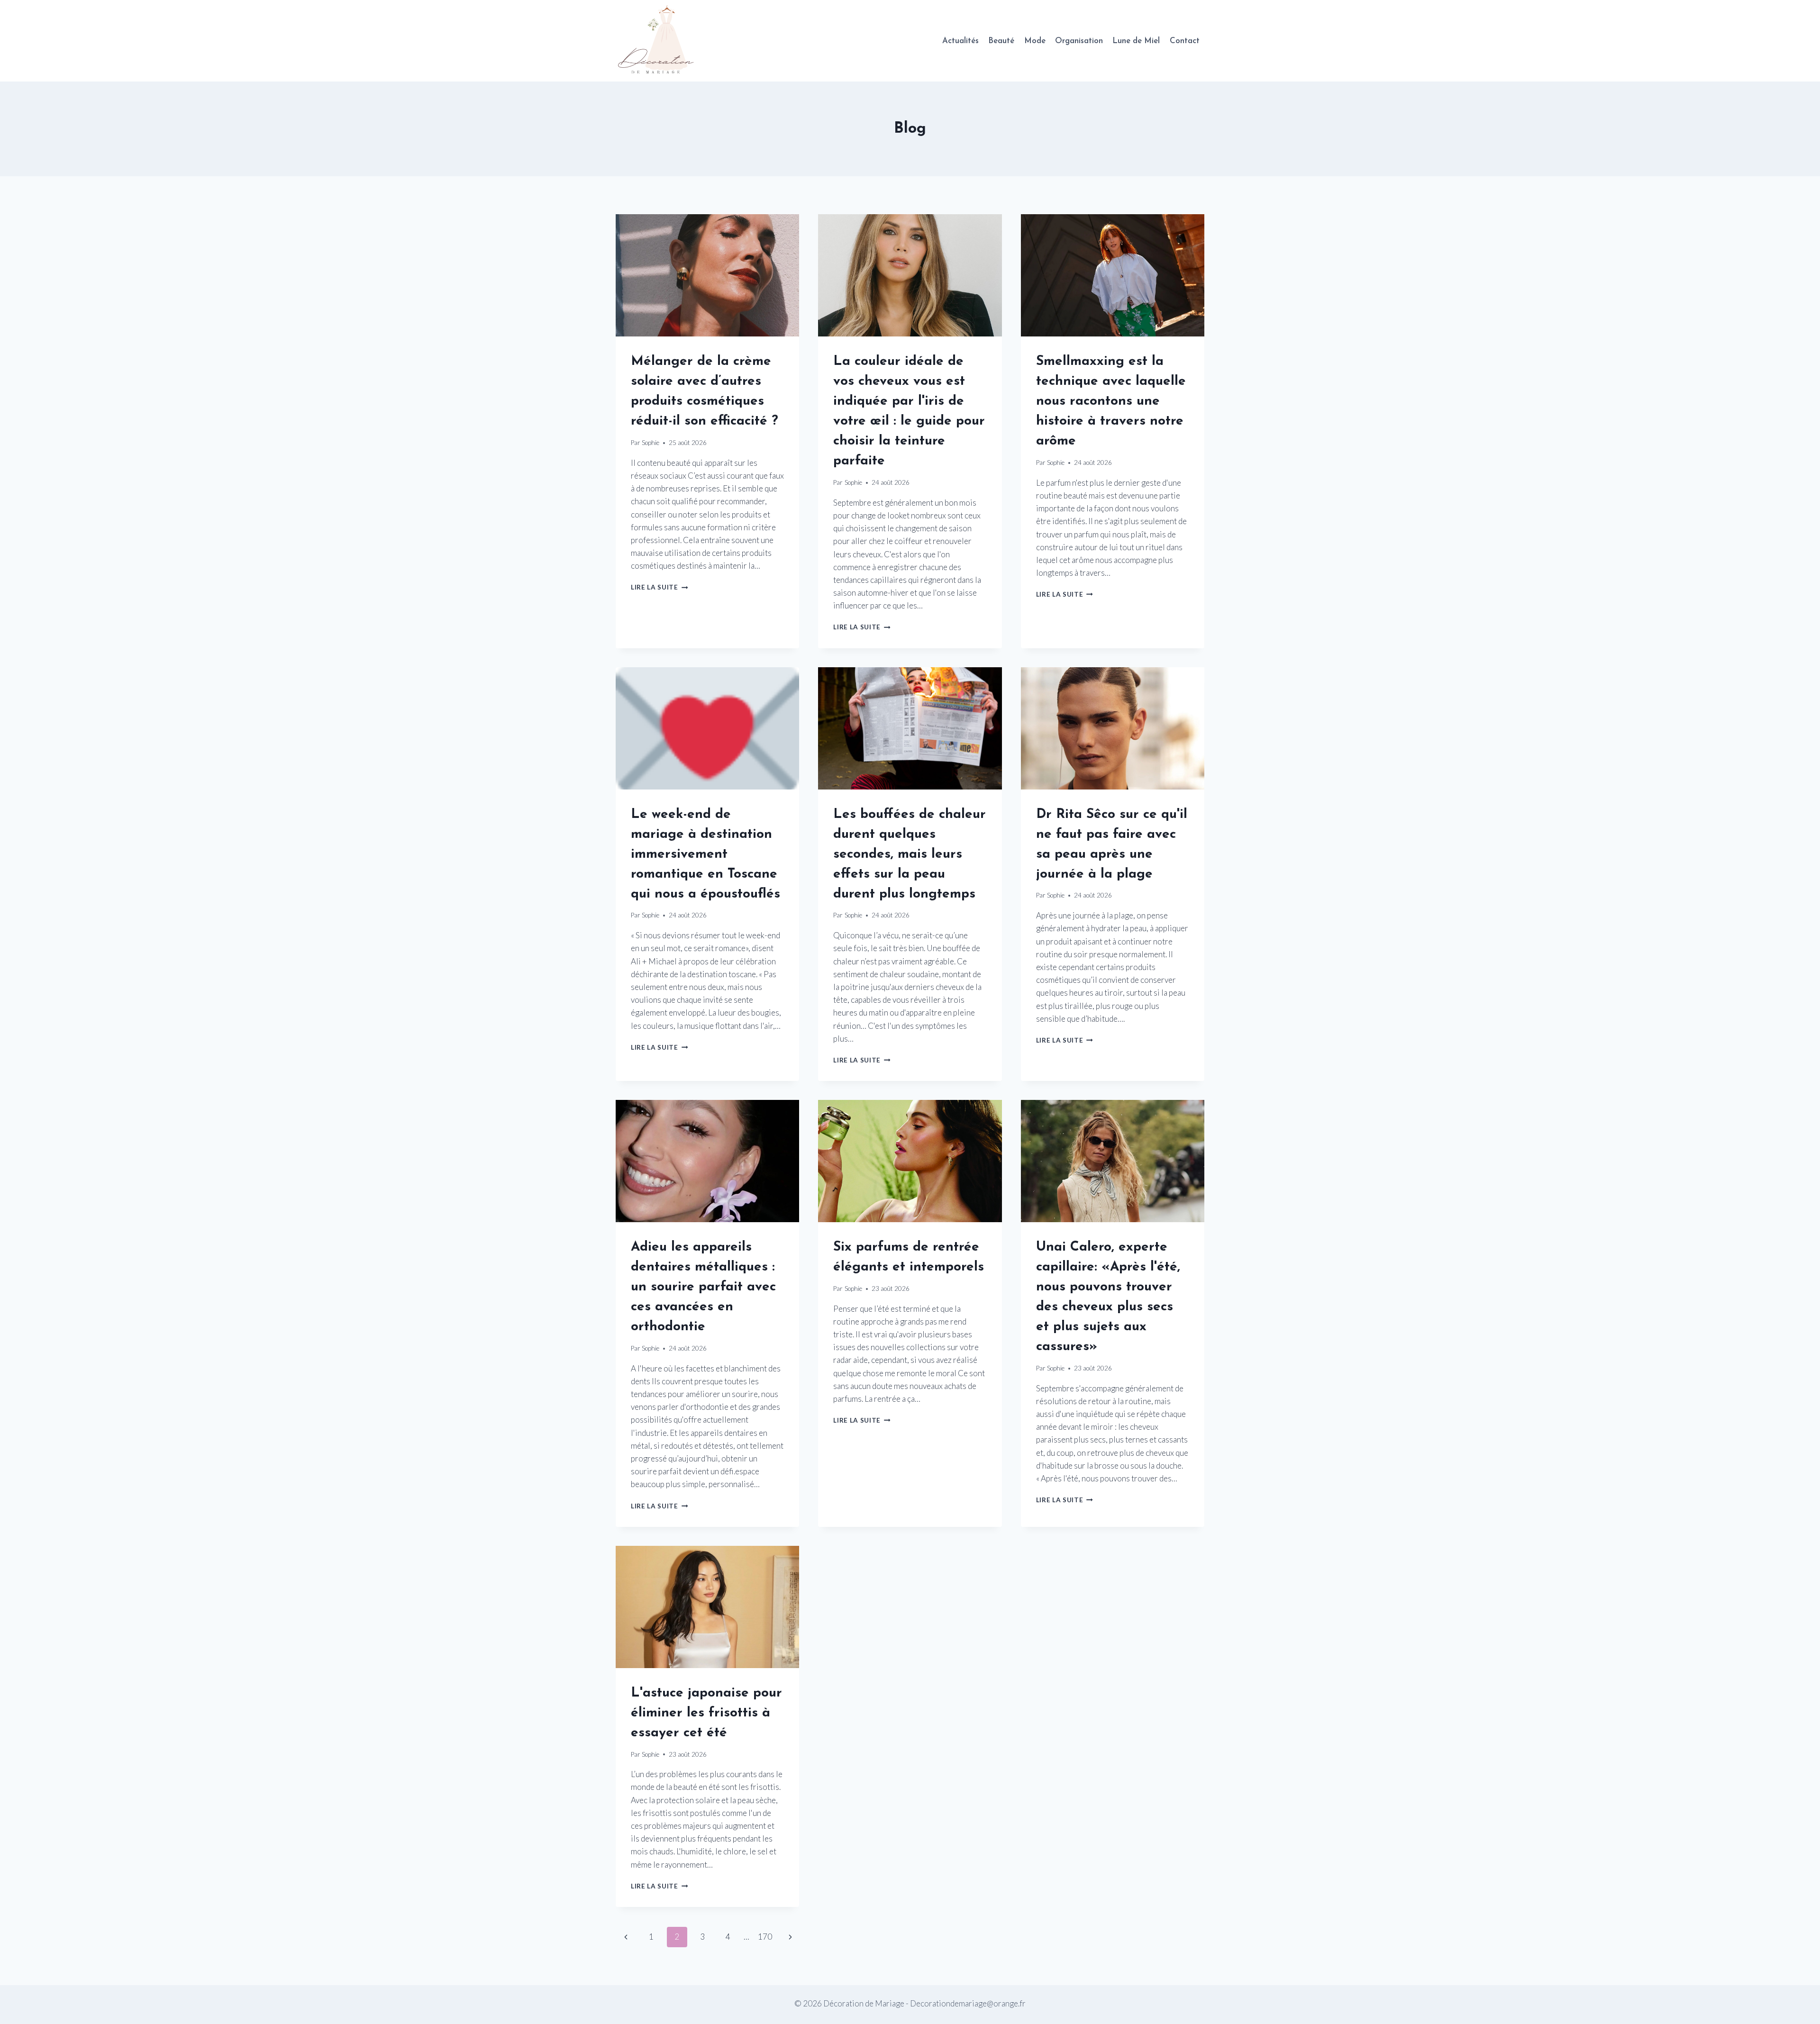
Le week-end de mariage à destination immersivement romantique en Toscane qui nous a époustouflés (705, 854)
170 (765, 1937)
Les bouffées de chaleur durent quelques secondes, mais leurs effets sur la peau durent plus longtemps (910, 854)
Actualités (960, 41)
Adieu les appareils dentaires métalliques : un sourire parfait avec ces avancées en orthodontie (703, 1287)
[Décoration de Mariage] (660, 41)
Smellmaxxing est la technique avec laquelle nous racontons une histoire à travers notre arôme (1111, 401)
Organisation (1079, 41)
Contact (1185, 41)
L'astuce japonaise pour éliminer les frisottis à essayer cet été (706, 1713)
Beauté (1001, 41)
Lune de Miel (1136, 41)
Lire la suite (659, 587)
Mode (1035, 41)
